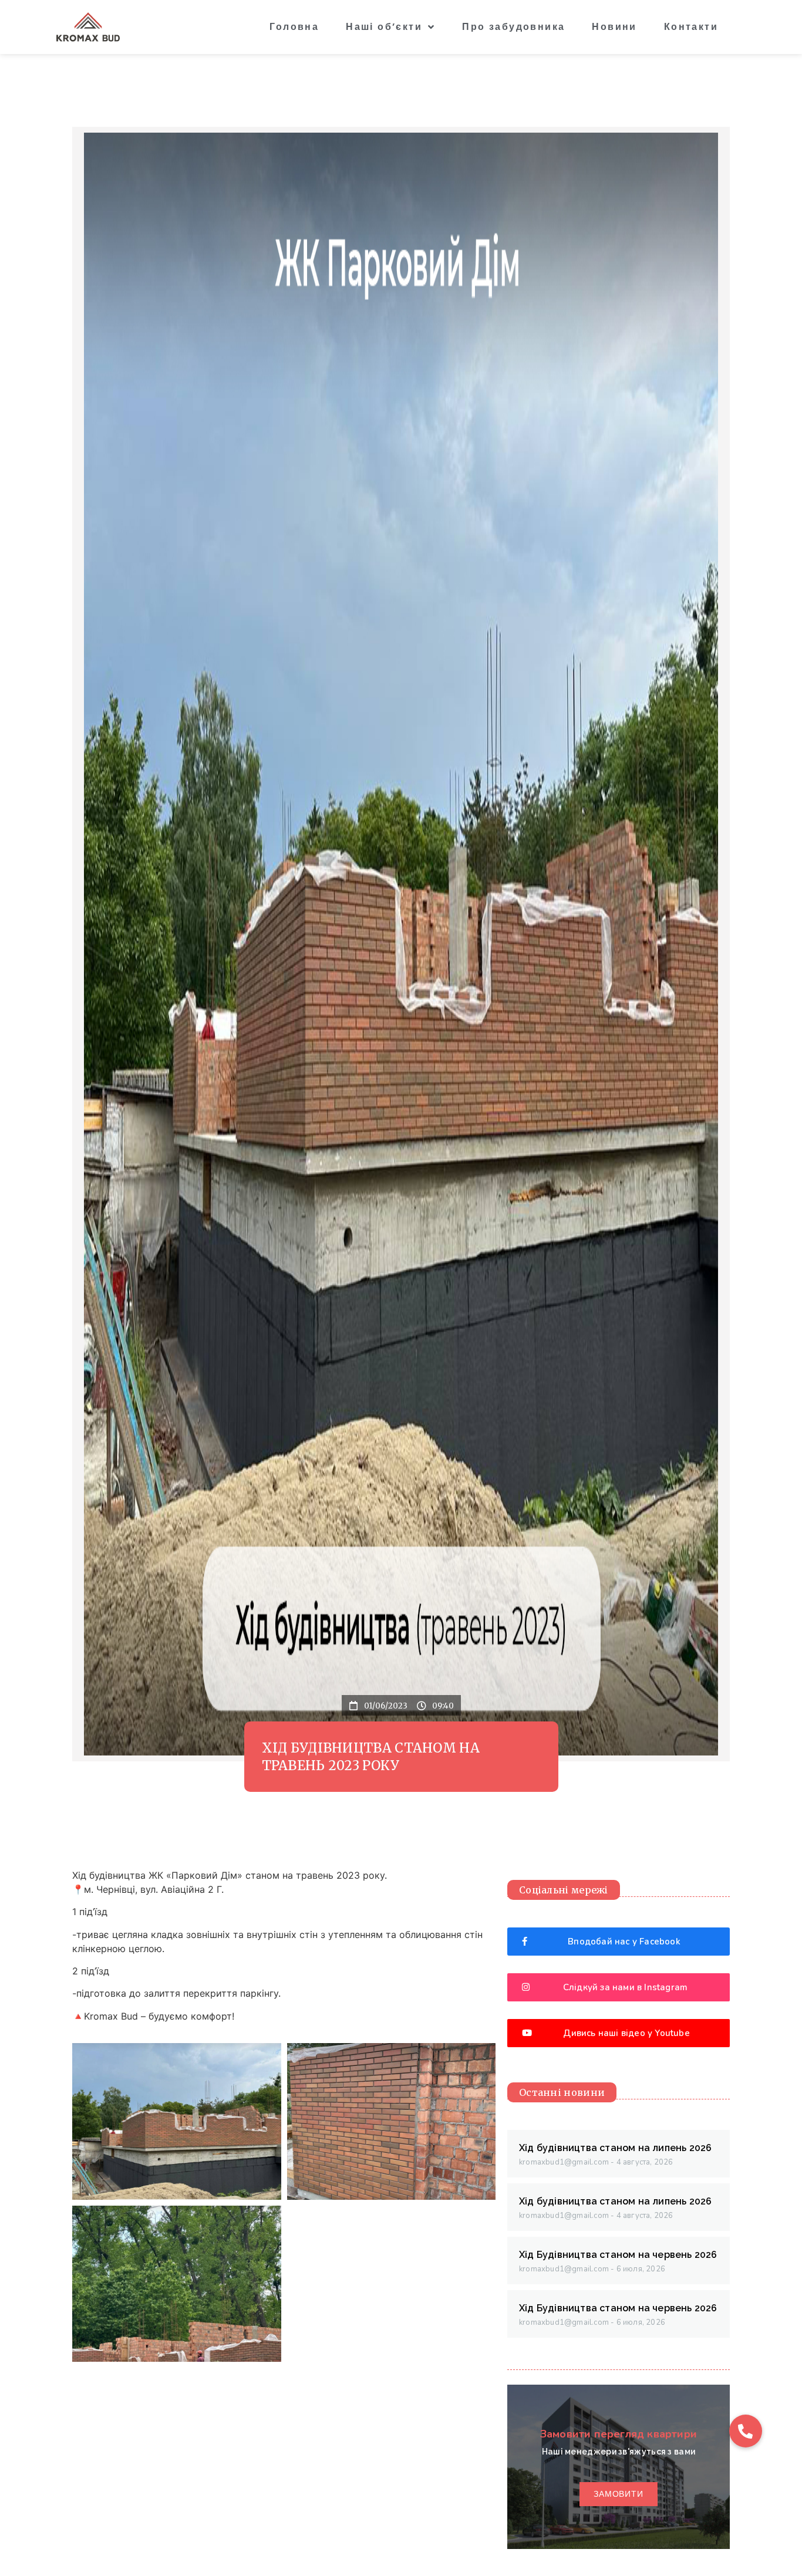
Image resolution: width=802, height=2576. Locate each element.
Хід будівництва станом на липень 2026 (615, 2148)
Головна (294, 27)
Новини (614, 27)
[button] (746, 2431)
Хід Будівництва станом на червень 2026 (618, 2255)
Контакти (691, 27)
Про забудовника (513, 27)
